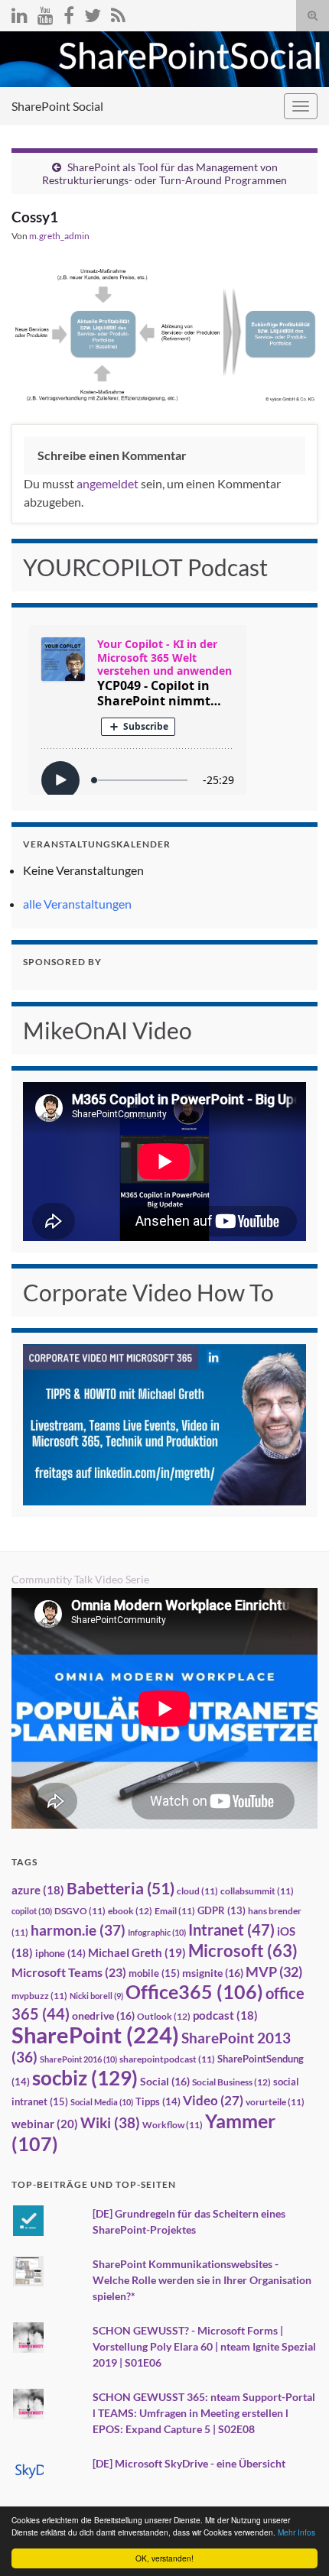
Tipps (158, 2101)
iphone (60, 1953)
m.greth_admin (59, 236)
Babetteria (121, 1888)
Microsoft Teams (69, 1972)
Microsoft (243, 1951)
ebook (130, 1911)
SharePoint (95, 2035)
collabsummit (257, 1891)
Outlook (164, 2016)
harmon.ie (78, 1930)
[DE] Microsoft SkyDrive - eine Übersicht (189, 2463)
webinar (45, 2124)
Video (213, 2100)
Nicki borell (96, 1996)
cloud (197, 1891)
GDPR (222, 1910)
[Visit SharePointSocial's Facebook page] (69, 13)
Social (165, 2081)
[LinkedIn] (20, 13)
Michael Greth (137, 1952)
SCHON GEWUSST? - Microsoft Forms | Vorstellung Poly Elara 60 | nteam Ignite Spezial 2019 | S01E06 (204, 2346)
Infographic (157, 1932)
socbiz (85, 2078)
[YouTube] (46, 13)
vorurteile (275, 2102)
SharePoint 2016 (78, 2059)
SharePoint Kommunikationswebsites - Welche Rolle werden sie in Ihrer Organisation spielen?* (202, 2280)
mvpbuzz (39, 1996)
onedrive (103, 2015)
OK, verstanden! (164, 2558)
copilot (32, 1911)
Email (175, 1911)
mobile (154, 1973)
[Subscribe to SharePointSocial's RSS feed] (118, 13)
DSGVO (80, 1911)
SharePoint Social (57, 106)
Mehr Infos (296, 2532)
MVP (274, 1972)
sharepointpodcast (167, 2059)
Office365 (194, 1991)
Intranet (231, 1930)
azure (38, 1890)
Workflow (173, 2125)
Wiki (110, 2122)
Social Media (102, 2102)
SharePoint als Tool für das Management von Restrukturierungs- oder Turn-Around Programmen (164, 173)
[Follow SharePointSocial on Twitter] (93, 13)
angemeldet (107, 483)
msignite (213, 1973)
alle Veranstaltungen (77, 904)
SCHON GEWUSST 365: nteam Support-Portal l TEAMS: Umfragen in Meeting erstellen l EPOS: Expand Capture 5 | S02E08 (204, 2413)
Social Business (231, 2082)
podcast (225, 2015)
